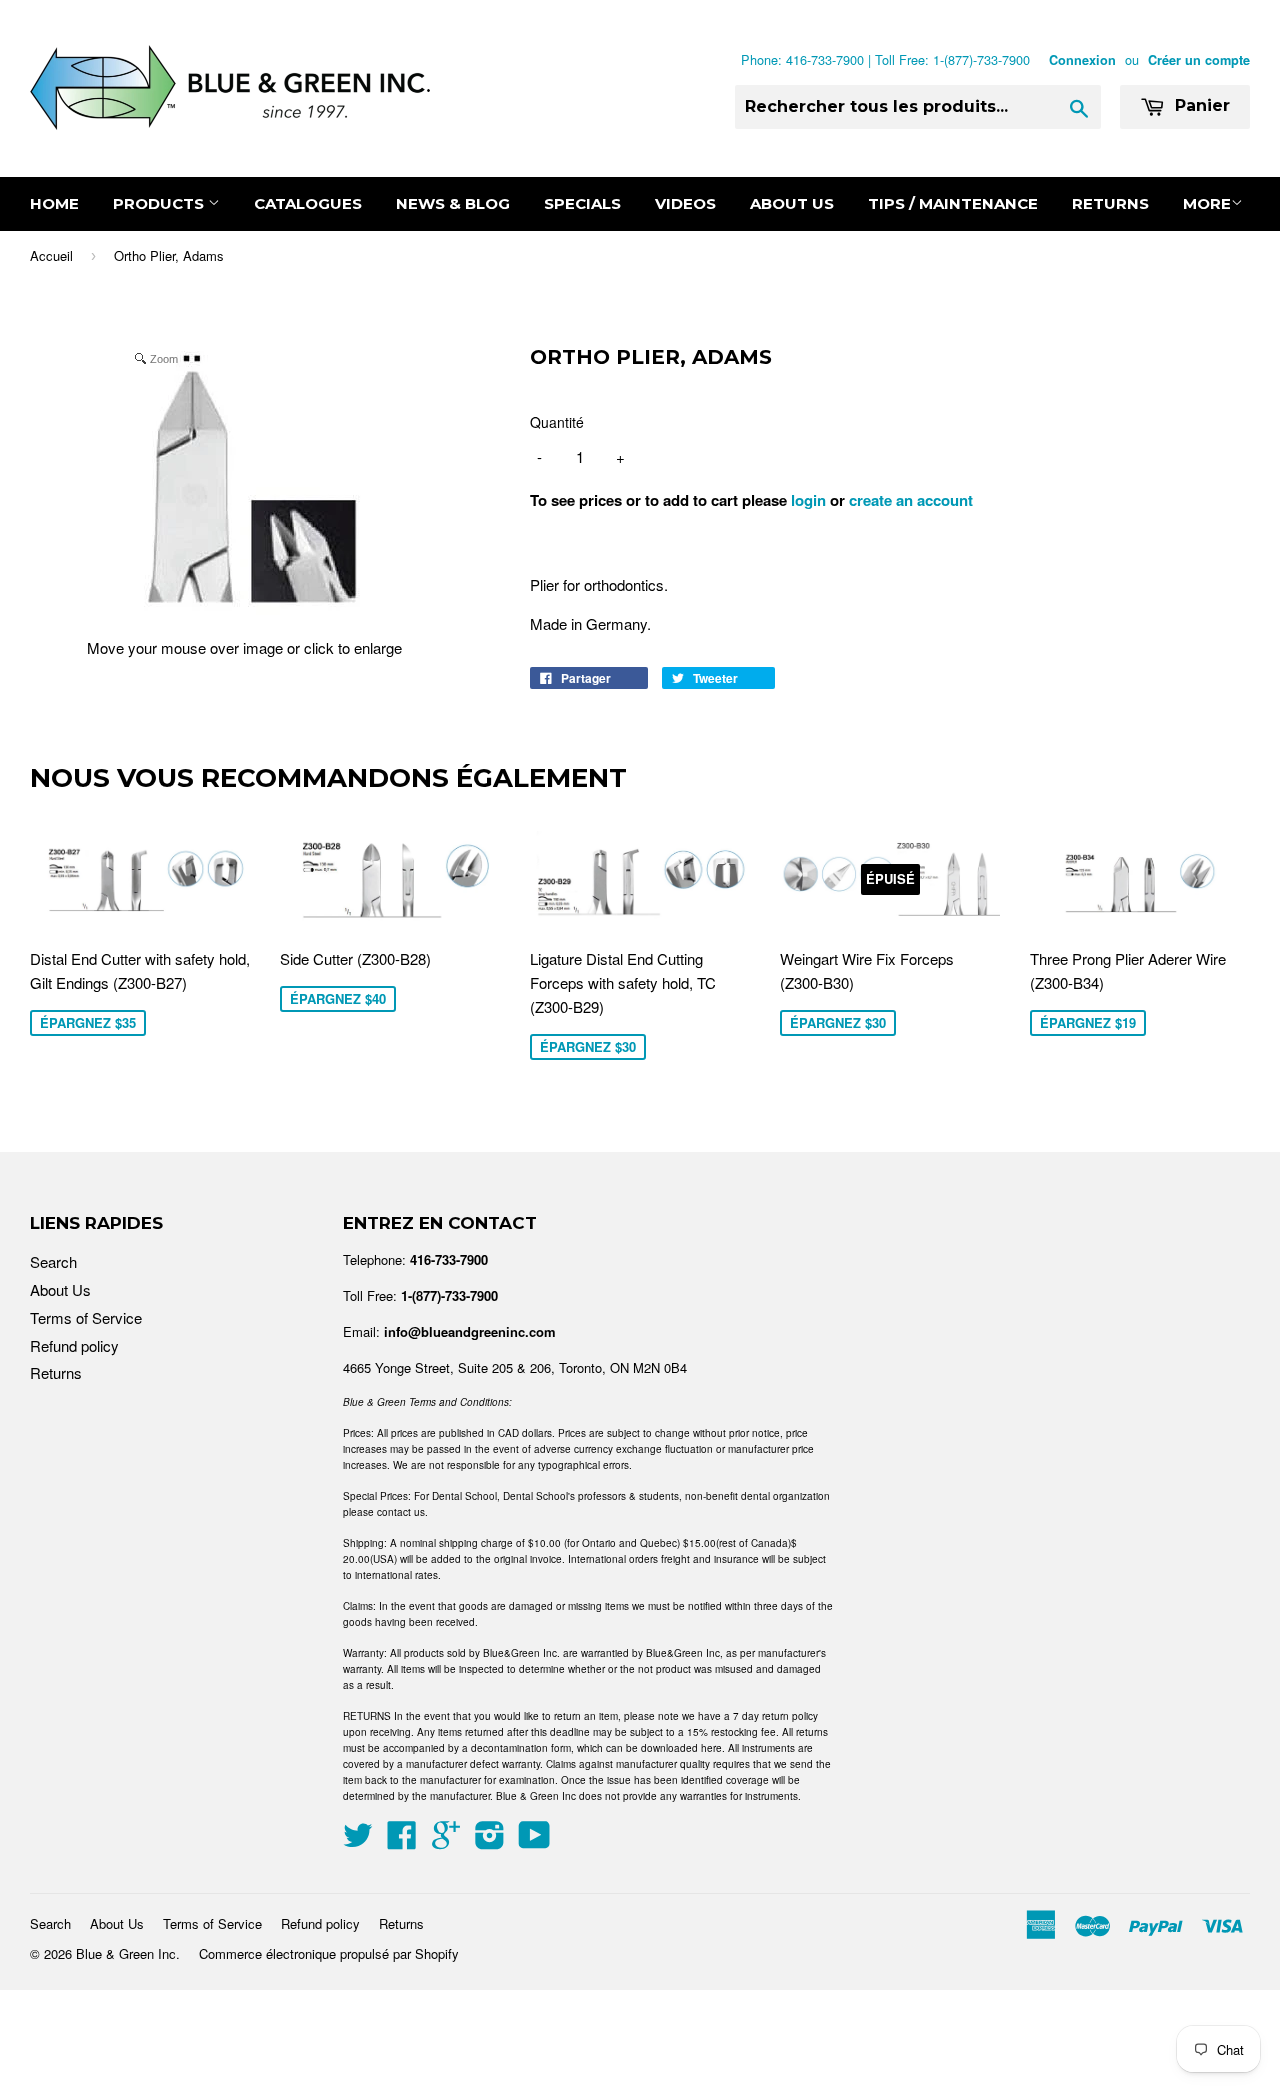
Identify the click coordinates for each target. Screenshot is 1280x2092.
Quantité (557, 422)
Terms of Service (86, 1317)
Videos (685, 203)
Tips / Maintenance (953, 203)
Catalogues (308, 203)
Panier (1200, 105)
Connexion (1082, 60)
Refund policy (74, 1345)
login (808, 500)
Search (53, 1261)
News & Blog (453, 203)
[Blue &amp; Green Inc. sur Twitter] (358, 1840)
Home (54, 203)
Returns (1110, 203)
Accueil (51, 255)
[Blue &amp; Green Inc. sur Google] (446, 1840)
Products (160, 203)
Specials (582, 203)
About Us (792, 203)
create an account (911, 500)
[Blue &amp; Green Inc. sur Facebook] (402, 1840)
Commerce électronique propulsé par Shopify (329, 1953)
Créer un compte (1199, 60)
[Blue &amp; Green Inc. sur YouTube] (534, 1840)
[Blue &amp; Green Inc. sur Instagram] (490, 1840)
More (1207, 203)
